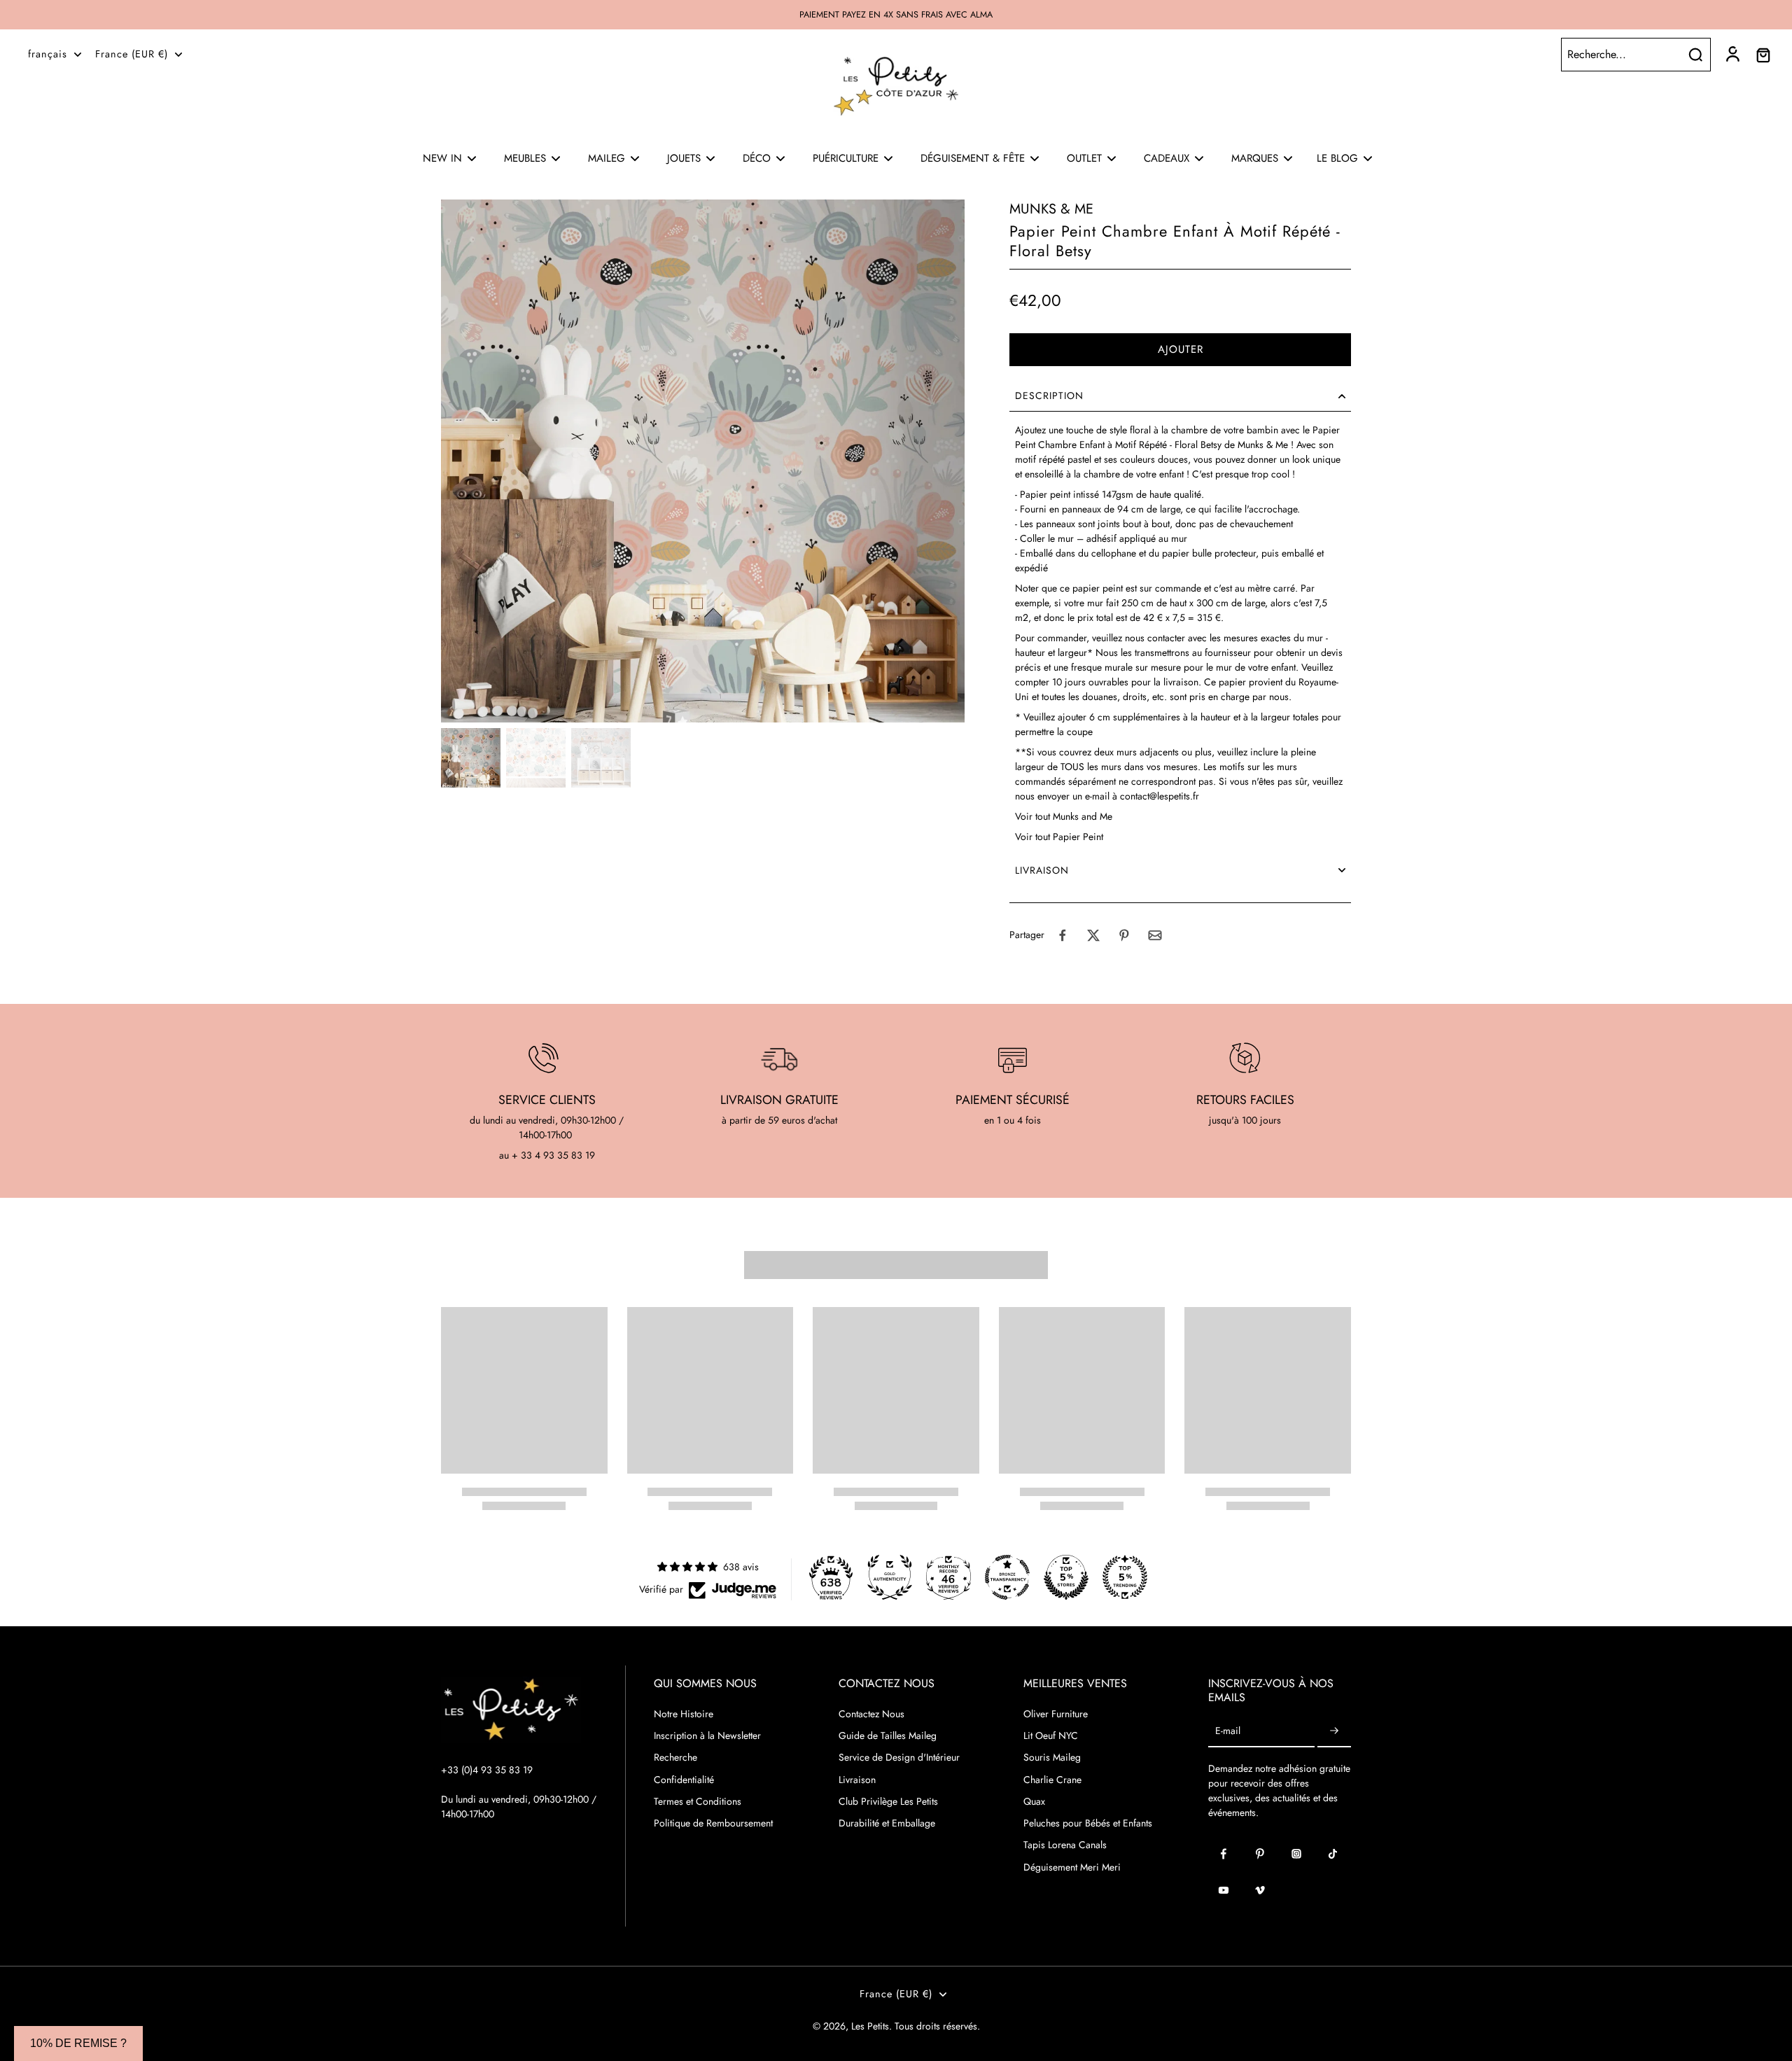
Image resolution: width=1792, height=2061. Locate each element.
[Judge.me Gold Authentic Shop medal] (890, 1577)
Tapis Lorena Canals (1065, 1845)
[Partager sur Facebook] (1063, 935)
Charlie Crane (1052, 1780)
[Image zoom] (703, 461)
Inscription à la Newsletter (707, 1736)
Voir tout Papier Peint (1059, 837)
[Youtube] (1224, 1890)
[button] (1180, 350)
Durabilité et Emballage (887, 1823)
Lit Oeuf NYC (1051, 1736)
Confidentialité (684, 1780)
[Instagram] (1296, 1854)
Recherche (675, 1758)
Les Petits (870, 2026)
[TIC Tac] (1333, 1854)
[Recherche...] (1695, 55)
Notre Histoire (684, 1714)
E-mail (1228, 1732)
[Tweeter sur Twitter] (1093, 935)
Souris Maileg (1052, 1758)
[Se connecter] (1732, 55)
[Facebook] (1224, 1854)
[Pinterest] (1260, 1854)
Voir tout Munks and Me (1064, 816)
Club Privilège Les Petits (888, 1802)
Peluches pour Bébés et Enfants (1088, 1823)
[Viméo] (1260, 1890)
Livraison (857, 1780)
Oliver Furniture (1056, 1714)
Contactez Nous (871, 1714)
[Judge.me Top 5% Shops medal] (1066, 1577)
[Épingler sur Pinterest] (1124, 935)
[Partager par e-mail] (1155, 935)
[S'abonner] (1334, 1732)
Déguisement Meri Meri (1072, 1867)
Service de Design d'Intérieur (899, 1758)
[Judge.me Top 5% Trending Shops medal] (1125, 1577)
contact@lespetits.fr (1160, 796)
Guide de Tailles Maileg (888, 1736)
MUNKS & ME (1051, 209)
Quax (1034, 1802)
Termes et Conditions (698, 1802)
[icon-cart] (1763, 55)
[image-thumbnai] (471, 758)
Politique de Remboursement (713, 1823)
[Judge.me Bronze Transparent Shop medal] (1007, 1577)
